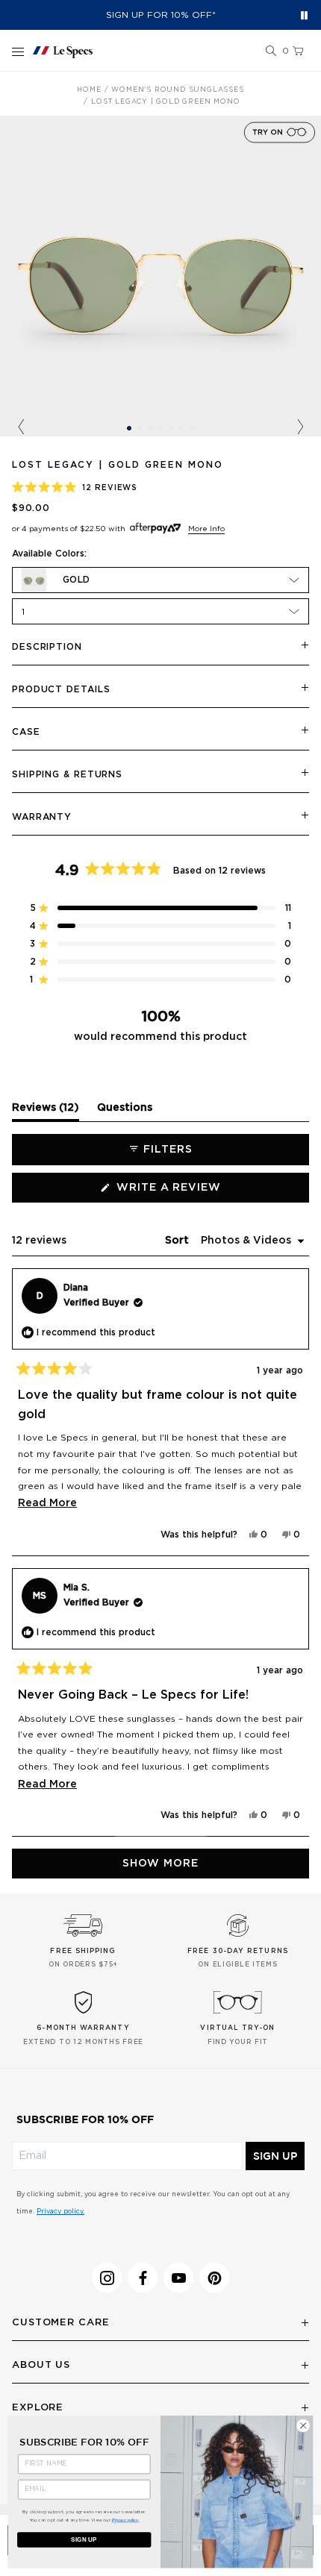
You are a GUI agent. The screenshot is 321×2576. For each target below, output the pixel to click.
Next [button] (300, 427)
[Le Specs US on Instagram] (107, 2278)
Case (26, 732)
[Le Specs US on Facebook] (143, 2278)
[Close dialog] (303, 2425)
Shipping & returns (67, 774)
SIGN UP (275, 2156)
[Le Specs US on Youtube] (178, 2278)
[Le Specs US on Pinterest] (214, 2278)
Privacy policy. (60, 2212)
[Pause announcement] (304, 15)
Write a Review (197, 1192)
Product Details (61, 689)
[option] (160, 276)
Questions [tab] (125, 1112)
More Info (206, 529)
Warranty (42, 817)
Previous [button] (21, 427)
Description (47, 647)
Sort (178, 1241)
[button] (271, 51)
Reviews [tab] (46, 1112)
